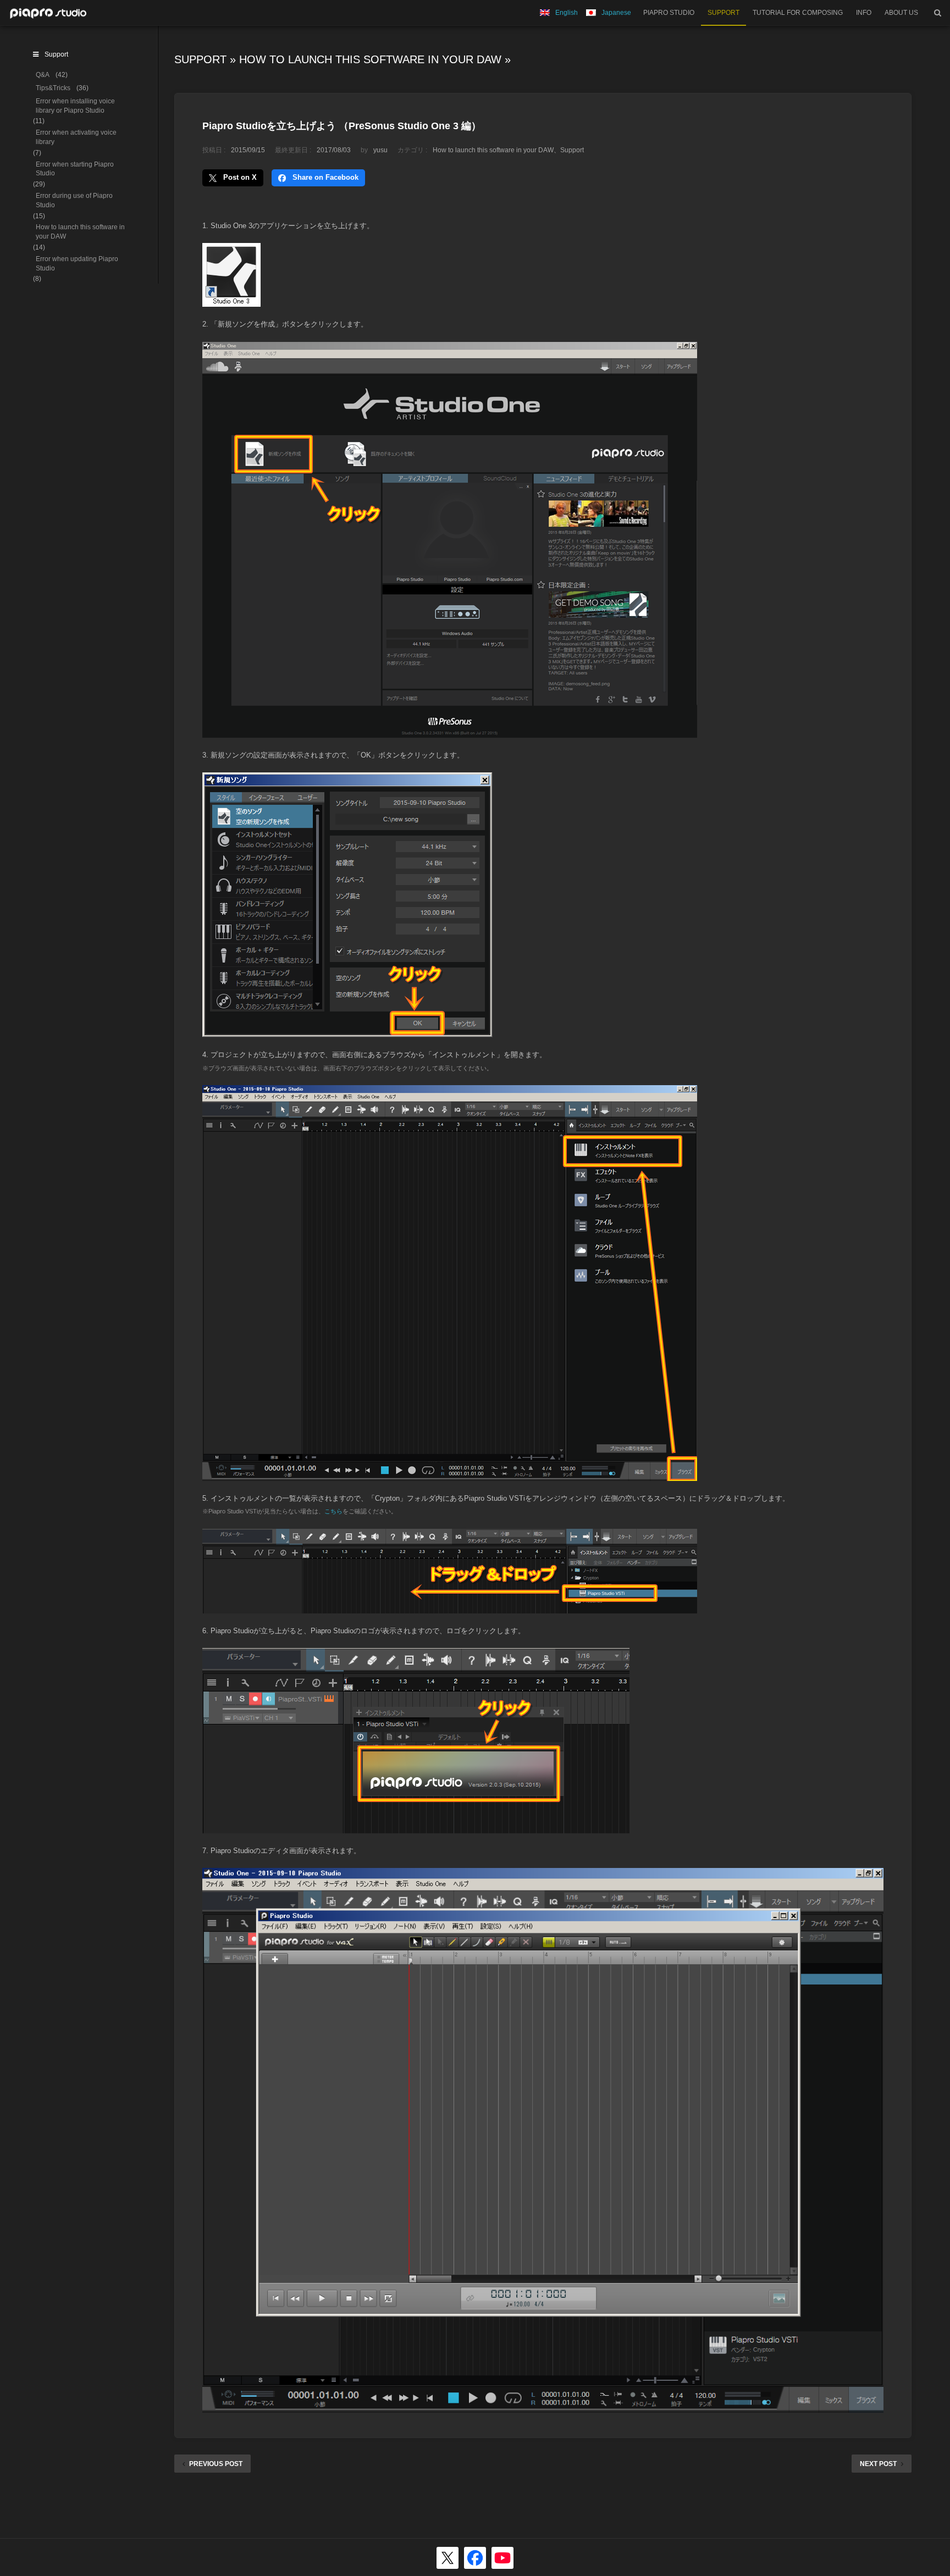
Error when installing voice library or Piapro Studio (75, 106)
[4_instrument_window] (450, 1475)
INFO (864, 13)
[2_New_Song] (450, 731)
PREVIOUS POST (216, 2464)
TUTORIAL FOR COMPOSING (798, 13)
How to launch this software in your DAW (370, 59)
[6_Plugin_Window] (416, 1827)
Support (200, 59)
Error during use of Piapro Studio (74, 200)
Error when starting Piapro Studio (75, 169)
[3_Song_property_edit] (347, 1031)
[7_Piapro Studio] (543, 2406)
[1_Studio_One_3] (231, 300)
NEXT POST (878, 2464)
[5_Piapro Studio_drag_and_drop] (450, 1607)
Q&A (43, 75)
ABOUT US (901, 13)
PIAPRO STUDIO (669, 13)
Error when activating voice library (76, 137)
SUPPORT (723, 13)
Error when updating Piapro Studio (77, 264)
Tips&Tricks (53, 88)
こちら (333, 1511)
